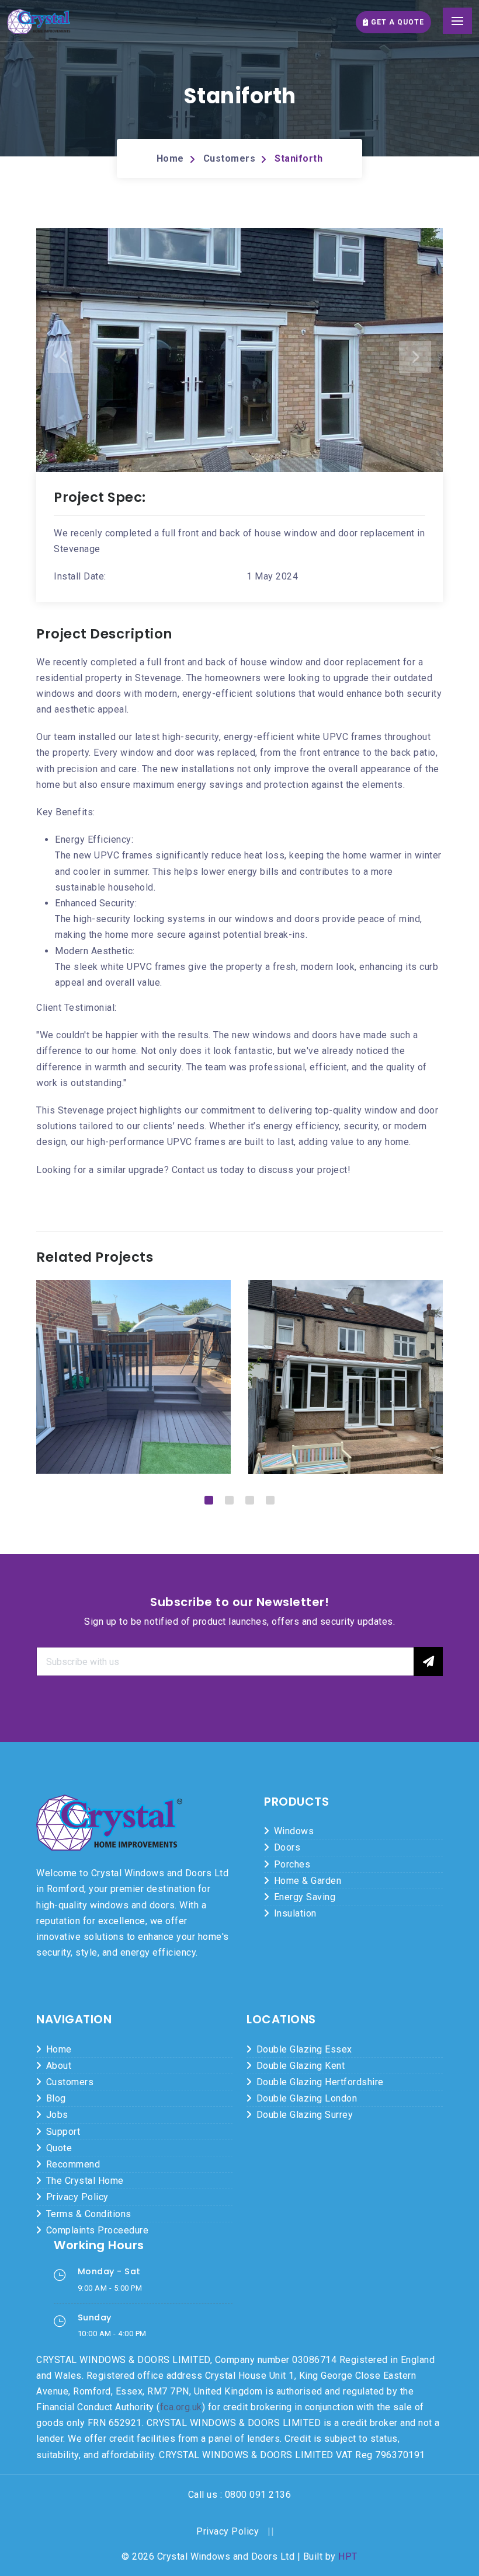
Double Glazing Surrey (305, 2115)
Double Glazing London (307, 2098)
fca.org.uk (181, 2407)
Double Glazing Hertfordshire (320, 2082)
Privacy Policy (77, 2197)
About (59, 2066)
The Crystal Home (85, 2181)
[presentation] (64, 357)
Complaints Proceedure (98, 2230)
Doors (287, 1847)
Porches (292, 1864)
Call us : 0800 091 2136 (240, 2495)
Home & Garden (308, 1881)
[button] (209, 1500)
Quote (59, 2148)
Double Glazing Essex (304, 2049)
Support (63, 2132)
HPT (348, 2556)
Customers (230, 158)
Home (170, 158)
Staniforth (298, 158)
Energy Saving (305, 1897)
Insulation (295, 1913)
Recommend (73, 2164)
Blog (56, 2098)
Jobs (57, 2115)
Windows (294, 1831)
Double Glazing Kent (301, 2066)
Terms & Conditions (89, 2214)
